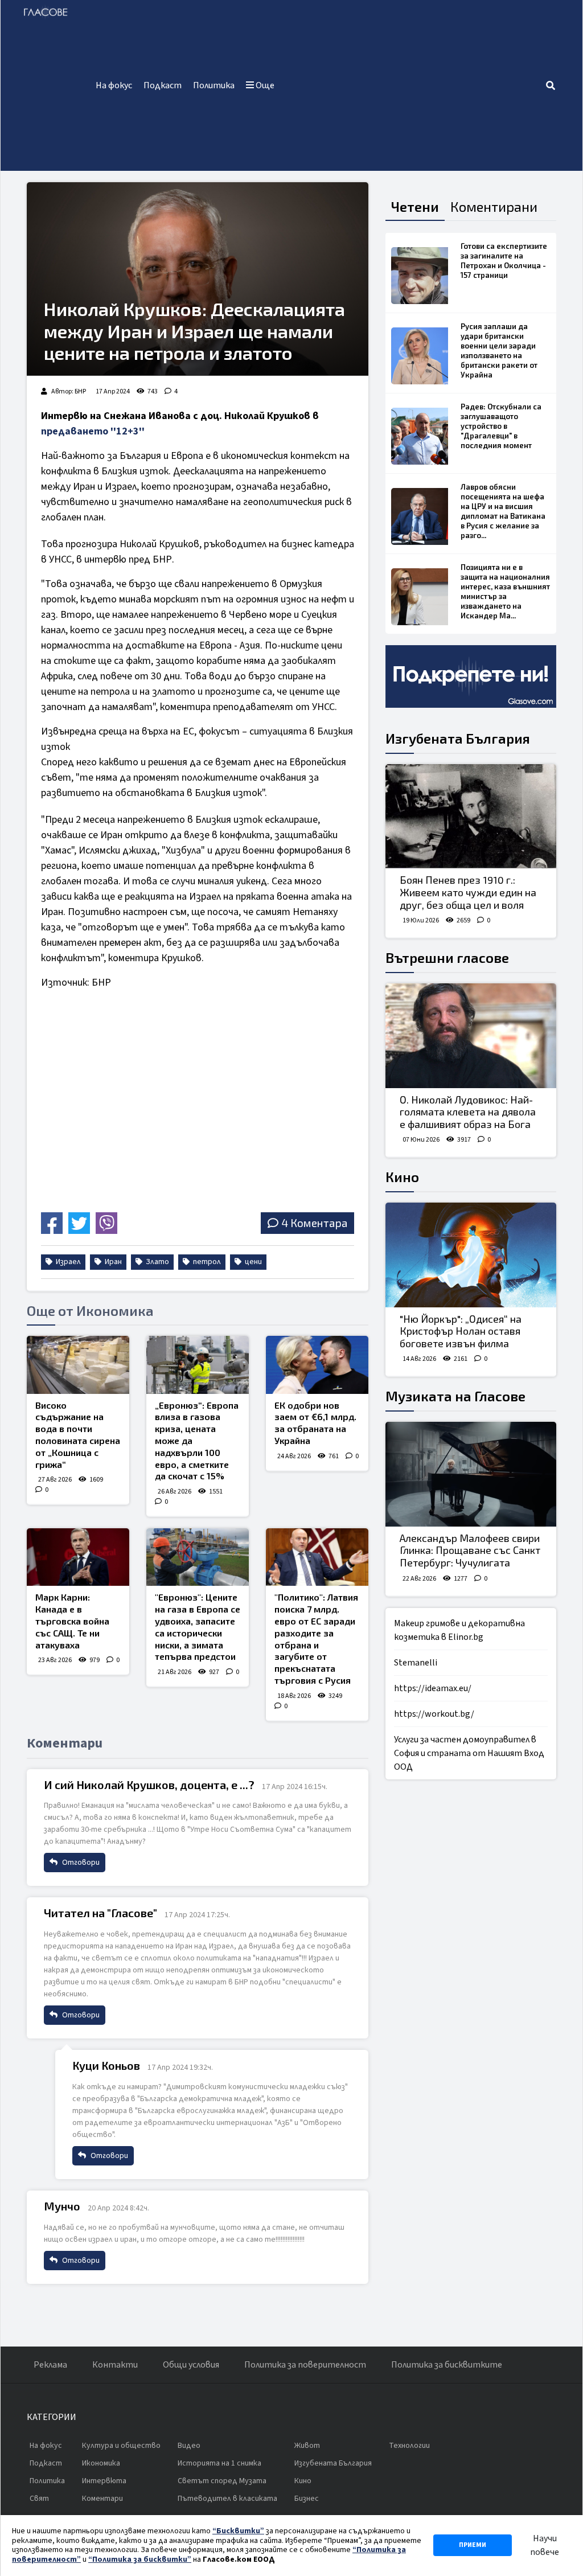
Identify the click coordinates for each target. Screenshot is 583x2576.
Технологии (409, 2446)
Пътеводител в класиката (227, 2499)
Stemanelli (416, 1663)
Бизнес (307, 2499)
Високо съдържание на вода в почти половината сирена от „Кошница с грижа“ (78, 1435)
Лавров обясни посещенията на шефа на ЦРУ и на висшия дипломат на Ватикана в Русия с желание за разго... (503, 511)
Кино (402, 1177)
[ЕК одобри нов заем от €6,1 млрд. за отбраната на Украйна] (317, 1365)
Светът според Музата (222, 2481)
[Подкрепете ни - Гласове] (471, 676)
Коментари (102, 2499)
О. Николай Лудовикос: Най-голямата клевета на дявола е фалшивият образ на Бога (468, 1112)
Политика (214, 85)
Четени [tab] (415, 206)
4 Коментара (314, 1223)
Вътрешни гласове (447, 957)
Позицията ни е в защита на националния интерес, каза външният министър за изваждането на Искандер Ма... (505, 591)
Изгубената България (458, 738)
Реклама (50, 2365)
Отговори (80, 1863)
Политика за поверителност (305, 2365)
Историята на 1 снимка (219, 2463)
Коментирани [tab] (494, 206)
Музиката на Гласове (455, 1396)
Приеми (473, 2545)
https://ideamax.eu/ (433, 1688)
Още (264, 85)
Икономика (101, 2463)
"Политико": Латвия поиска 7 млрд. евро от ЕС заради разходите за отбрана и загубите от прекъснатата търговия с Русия (316, 1638)
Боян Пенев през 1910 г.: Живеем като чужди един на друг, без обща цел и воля (468, 892)
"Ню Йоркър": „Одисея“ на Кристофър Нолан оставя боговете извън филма (461, 1331)
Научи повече (545, 2545)
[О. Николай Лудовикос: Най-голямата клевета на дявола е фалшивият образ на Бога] (471, 1036)
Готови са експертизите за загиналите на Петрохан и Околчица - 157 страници (504, 261)
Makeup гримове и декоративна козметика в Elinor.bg (459, 1630)
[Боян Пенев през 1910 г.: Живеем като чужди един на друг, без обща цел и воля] (471, 817)
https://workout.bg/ (434, 1714)
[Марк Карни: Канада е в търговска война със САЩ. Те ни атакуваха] (78, 1557)
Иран (112, 1262)
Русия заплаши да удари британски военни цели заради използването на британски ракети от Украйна (499, 350)
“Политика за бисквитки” (140, 2559)
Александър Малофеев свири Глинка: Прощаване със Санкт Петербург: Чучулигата (470, 1550)
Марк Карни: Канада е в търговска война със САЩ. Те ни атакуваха (72, 1621)
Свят (39, 2499)
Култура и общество (121, 2446)
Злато (157, 1262)
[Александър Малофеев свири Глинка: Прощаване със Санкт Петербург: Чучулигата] (471, 1474)
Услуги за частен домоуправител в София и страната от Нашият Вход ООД (469, 1753)
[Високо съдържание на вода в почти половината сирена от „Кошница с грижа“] (78, 1365)
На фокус (114, 85)
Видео (189, 2446)
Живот (307, 2446)
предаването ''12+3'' (93, 431)
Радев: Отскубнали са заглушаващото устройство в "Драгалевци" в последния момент (501, 426)
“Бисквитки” (238, 2531)
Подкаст (163, 85)
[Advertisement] (412, 85)
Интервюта (104, 2481)
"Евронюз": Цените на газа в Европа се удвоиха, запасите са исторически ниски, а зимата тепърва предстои (198, 1627)
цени (253, 1262)
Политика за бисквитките (447, 2365)
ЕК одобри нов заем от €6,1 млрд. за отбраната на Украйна (315, 1423)
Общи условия (191, 2365)
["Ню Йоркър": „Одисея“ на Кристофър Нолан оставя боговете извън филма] (471, 1255)
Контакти (115, 2365)
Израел (67, 1262)
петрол (206, 1262)
